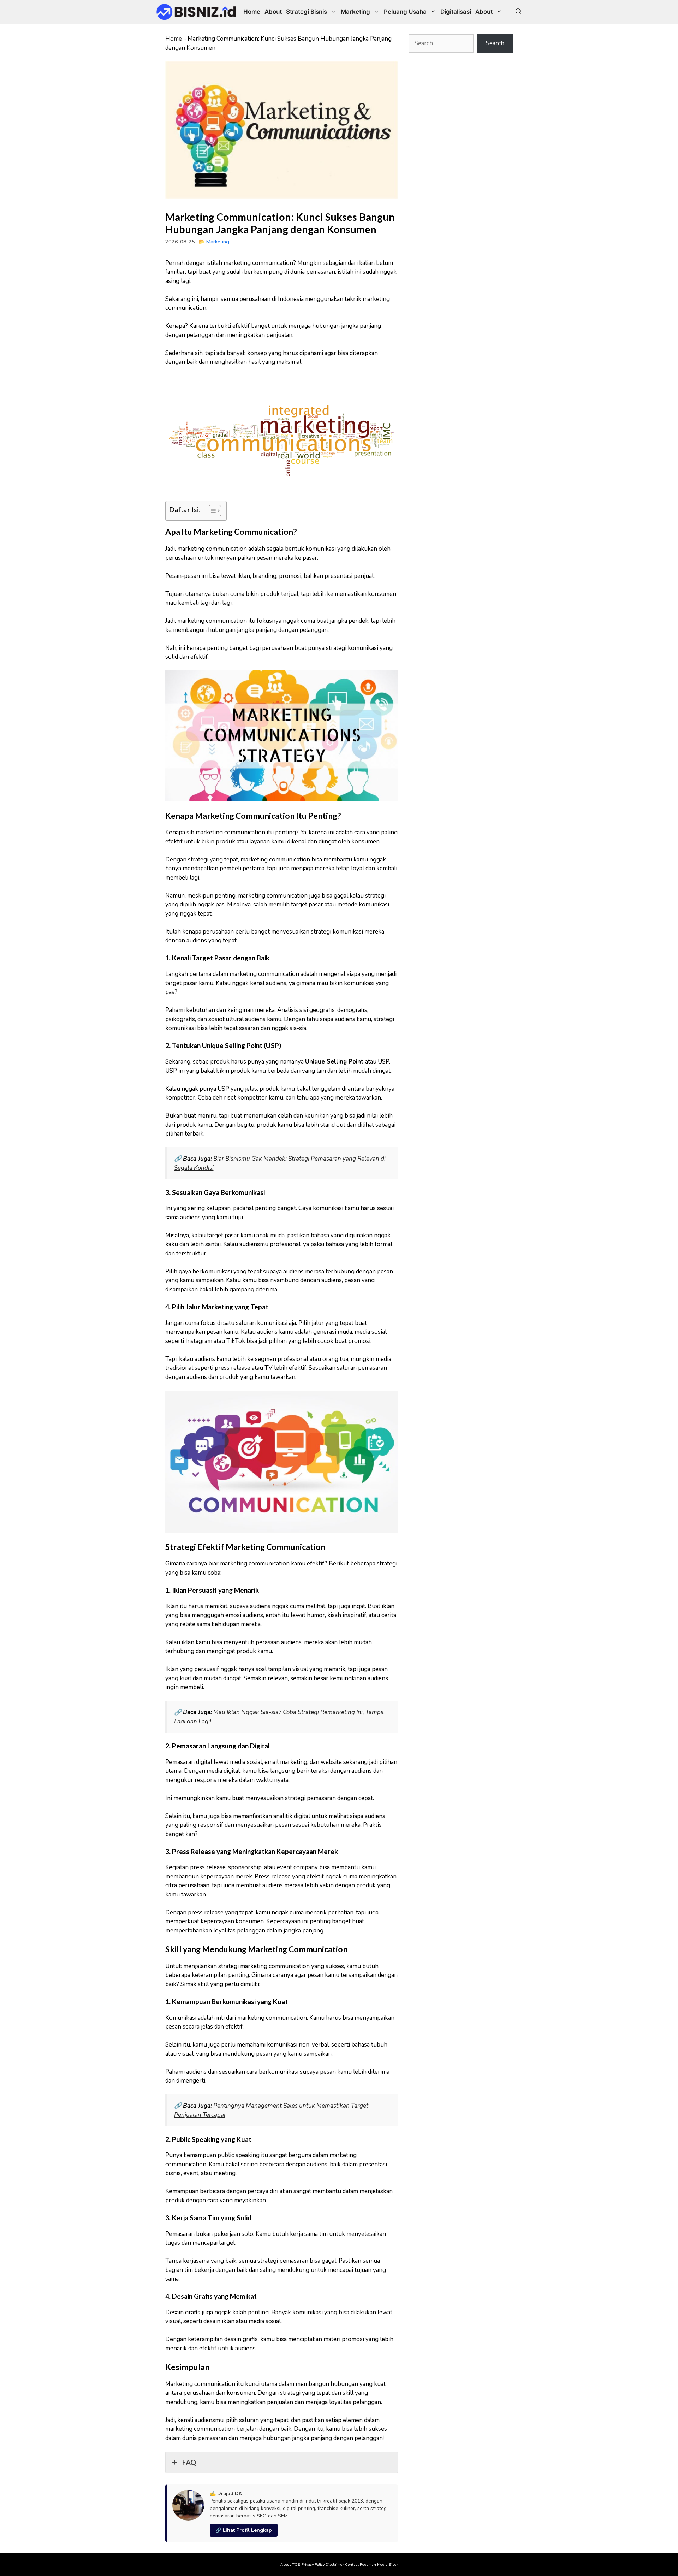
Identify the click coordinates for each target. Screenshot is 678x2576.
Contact (352, 2565)
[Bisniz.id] (196, 12)
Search (495, 43)
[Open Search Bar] (519, 12)
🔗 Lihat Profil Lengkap (244, 2530)
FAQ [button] (189, 2462)
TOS (296, 2565)
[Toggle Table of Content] (211, 511)
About (273, 12)
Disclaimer (335, 2565)
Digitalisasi (456, 12)
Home (252, 12)
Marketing (355, 12)
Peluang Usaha (405, 12)
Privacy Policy (313, 2565)
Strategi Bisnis (307, 12)
